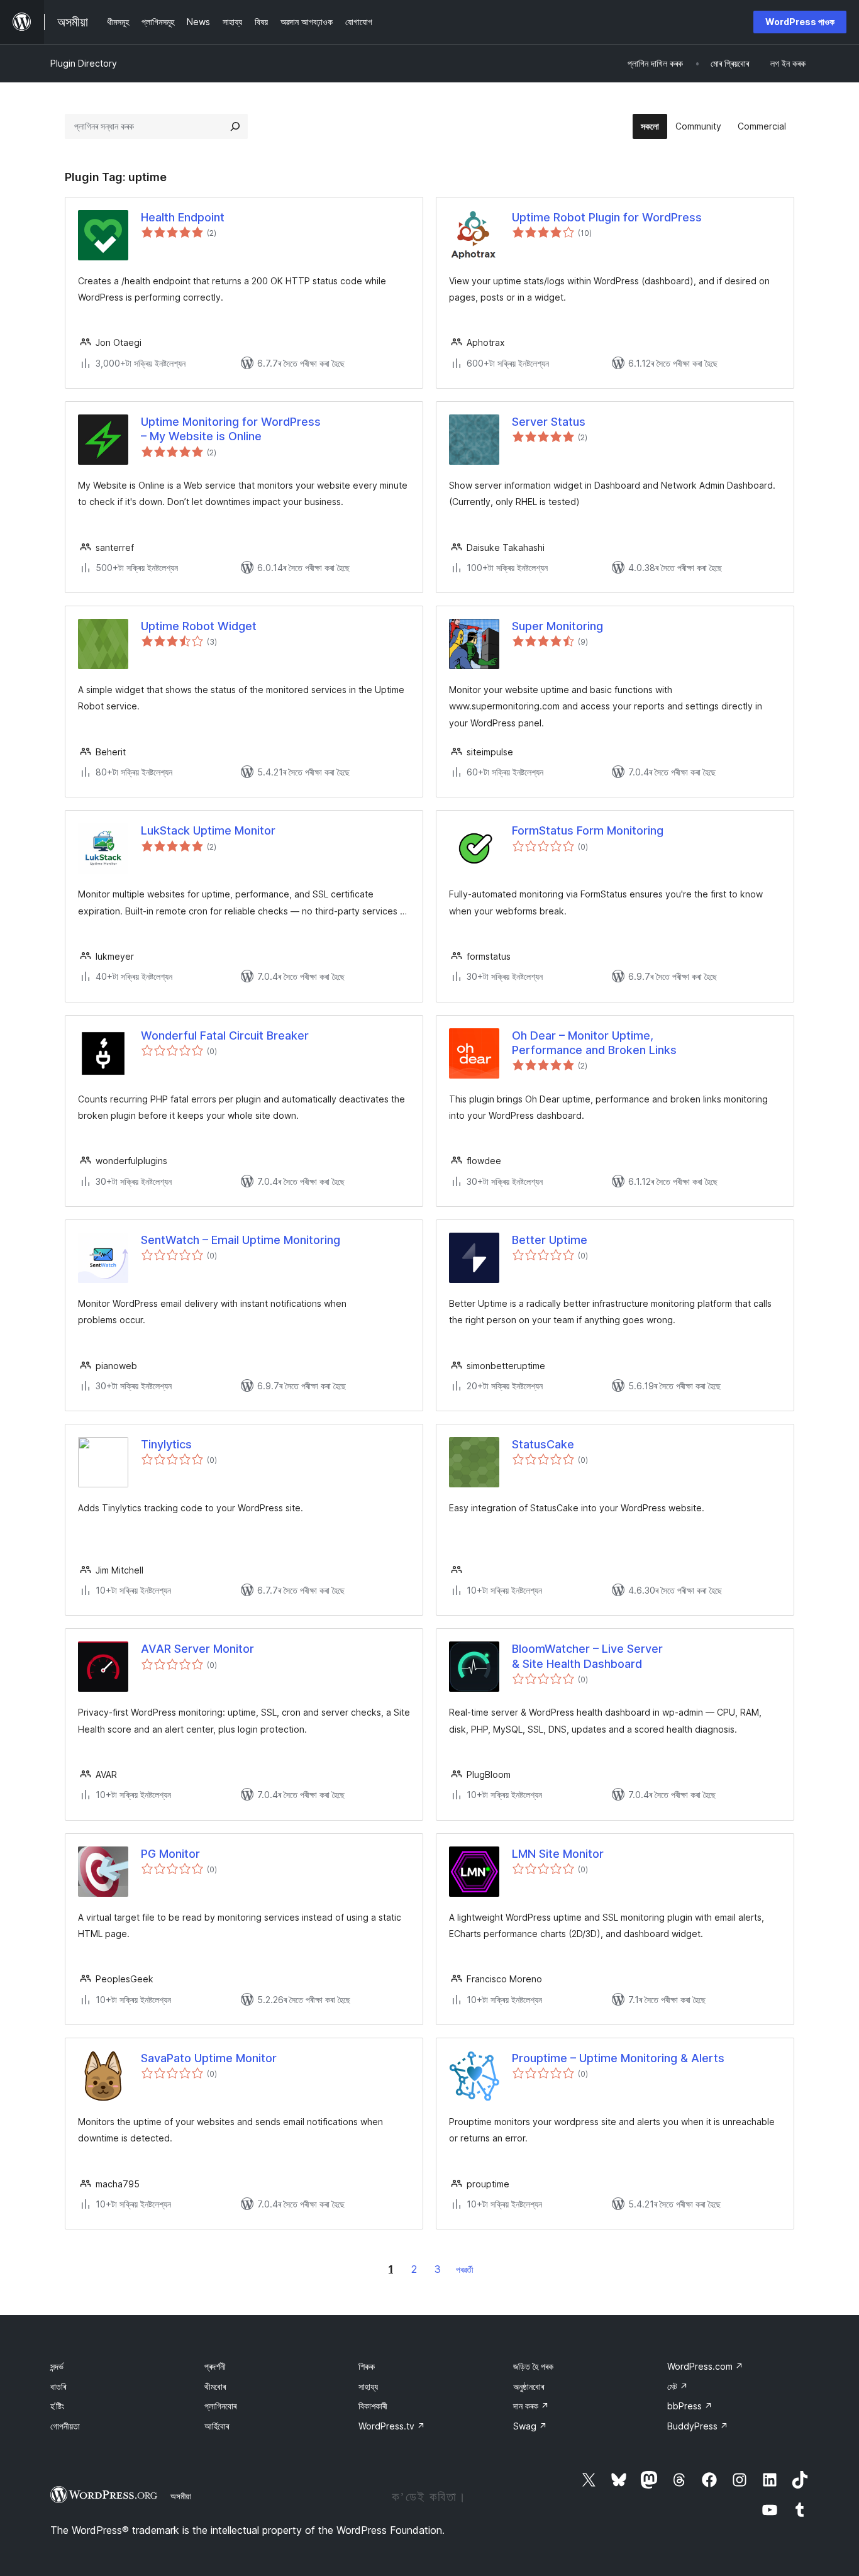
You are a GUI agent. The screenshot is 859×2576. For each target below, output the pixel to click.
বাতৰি (58, 2386)
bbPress (690, 2406)
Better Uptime (550, 1240)
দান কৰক (531, 2406)
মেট (678, 2386)
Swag (530, 2426)
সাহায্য (368, 2386)
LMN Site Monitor (558, 1854)
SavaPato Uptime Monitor (209, 2058)
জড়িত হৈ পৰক (533, 2366)
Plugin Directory (84, 63)
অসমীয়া (181, 2496)
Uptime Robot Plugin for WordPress (607, 217)
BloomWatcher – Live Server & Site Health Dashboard (587, 1656)
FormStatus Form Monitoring (588, 830)
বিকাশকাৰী (373, 2406)
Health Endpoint (183, 217)
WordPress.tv (392, 2426)
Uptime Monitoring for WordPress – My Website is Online (231, 429)
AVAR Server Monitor (197, 1649)
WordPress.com (705, 2366)
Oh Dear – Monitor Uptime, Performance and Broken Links (594, 1043)
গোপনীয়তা (65, 2426)
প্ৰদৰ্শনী (215, 2366)
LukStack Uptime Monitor (208, 830)
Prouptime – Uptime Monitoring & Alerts (618, 2058)
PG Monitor (170, 1854)
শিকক (367, 2366)
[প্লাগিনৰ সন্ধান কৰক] (235, 126)
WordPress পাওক (800, 22)
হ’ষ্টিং (57, 2406)
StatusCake (543, 1444)
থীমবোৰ (215, 2386)
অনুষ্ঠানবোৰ (529, 2386)
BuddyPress (698, 2426)
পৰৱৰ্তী (465, 2269)
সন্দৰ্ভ (57, 2366)
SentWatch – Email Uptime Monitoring (241, 1240)
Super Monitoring (557, 626)
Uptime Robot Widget (199, 626)
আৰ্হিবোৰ (217, 2426)
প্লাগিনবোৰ (220, 2406)
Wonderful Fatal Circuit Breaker (225, 1035)
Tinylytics (166, 1444)
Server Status (549, 422)
